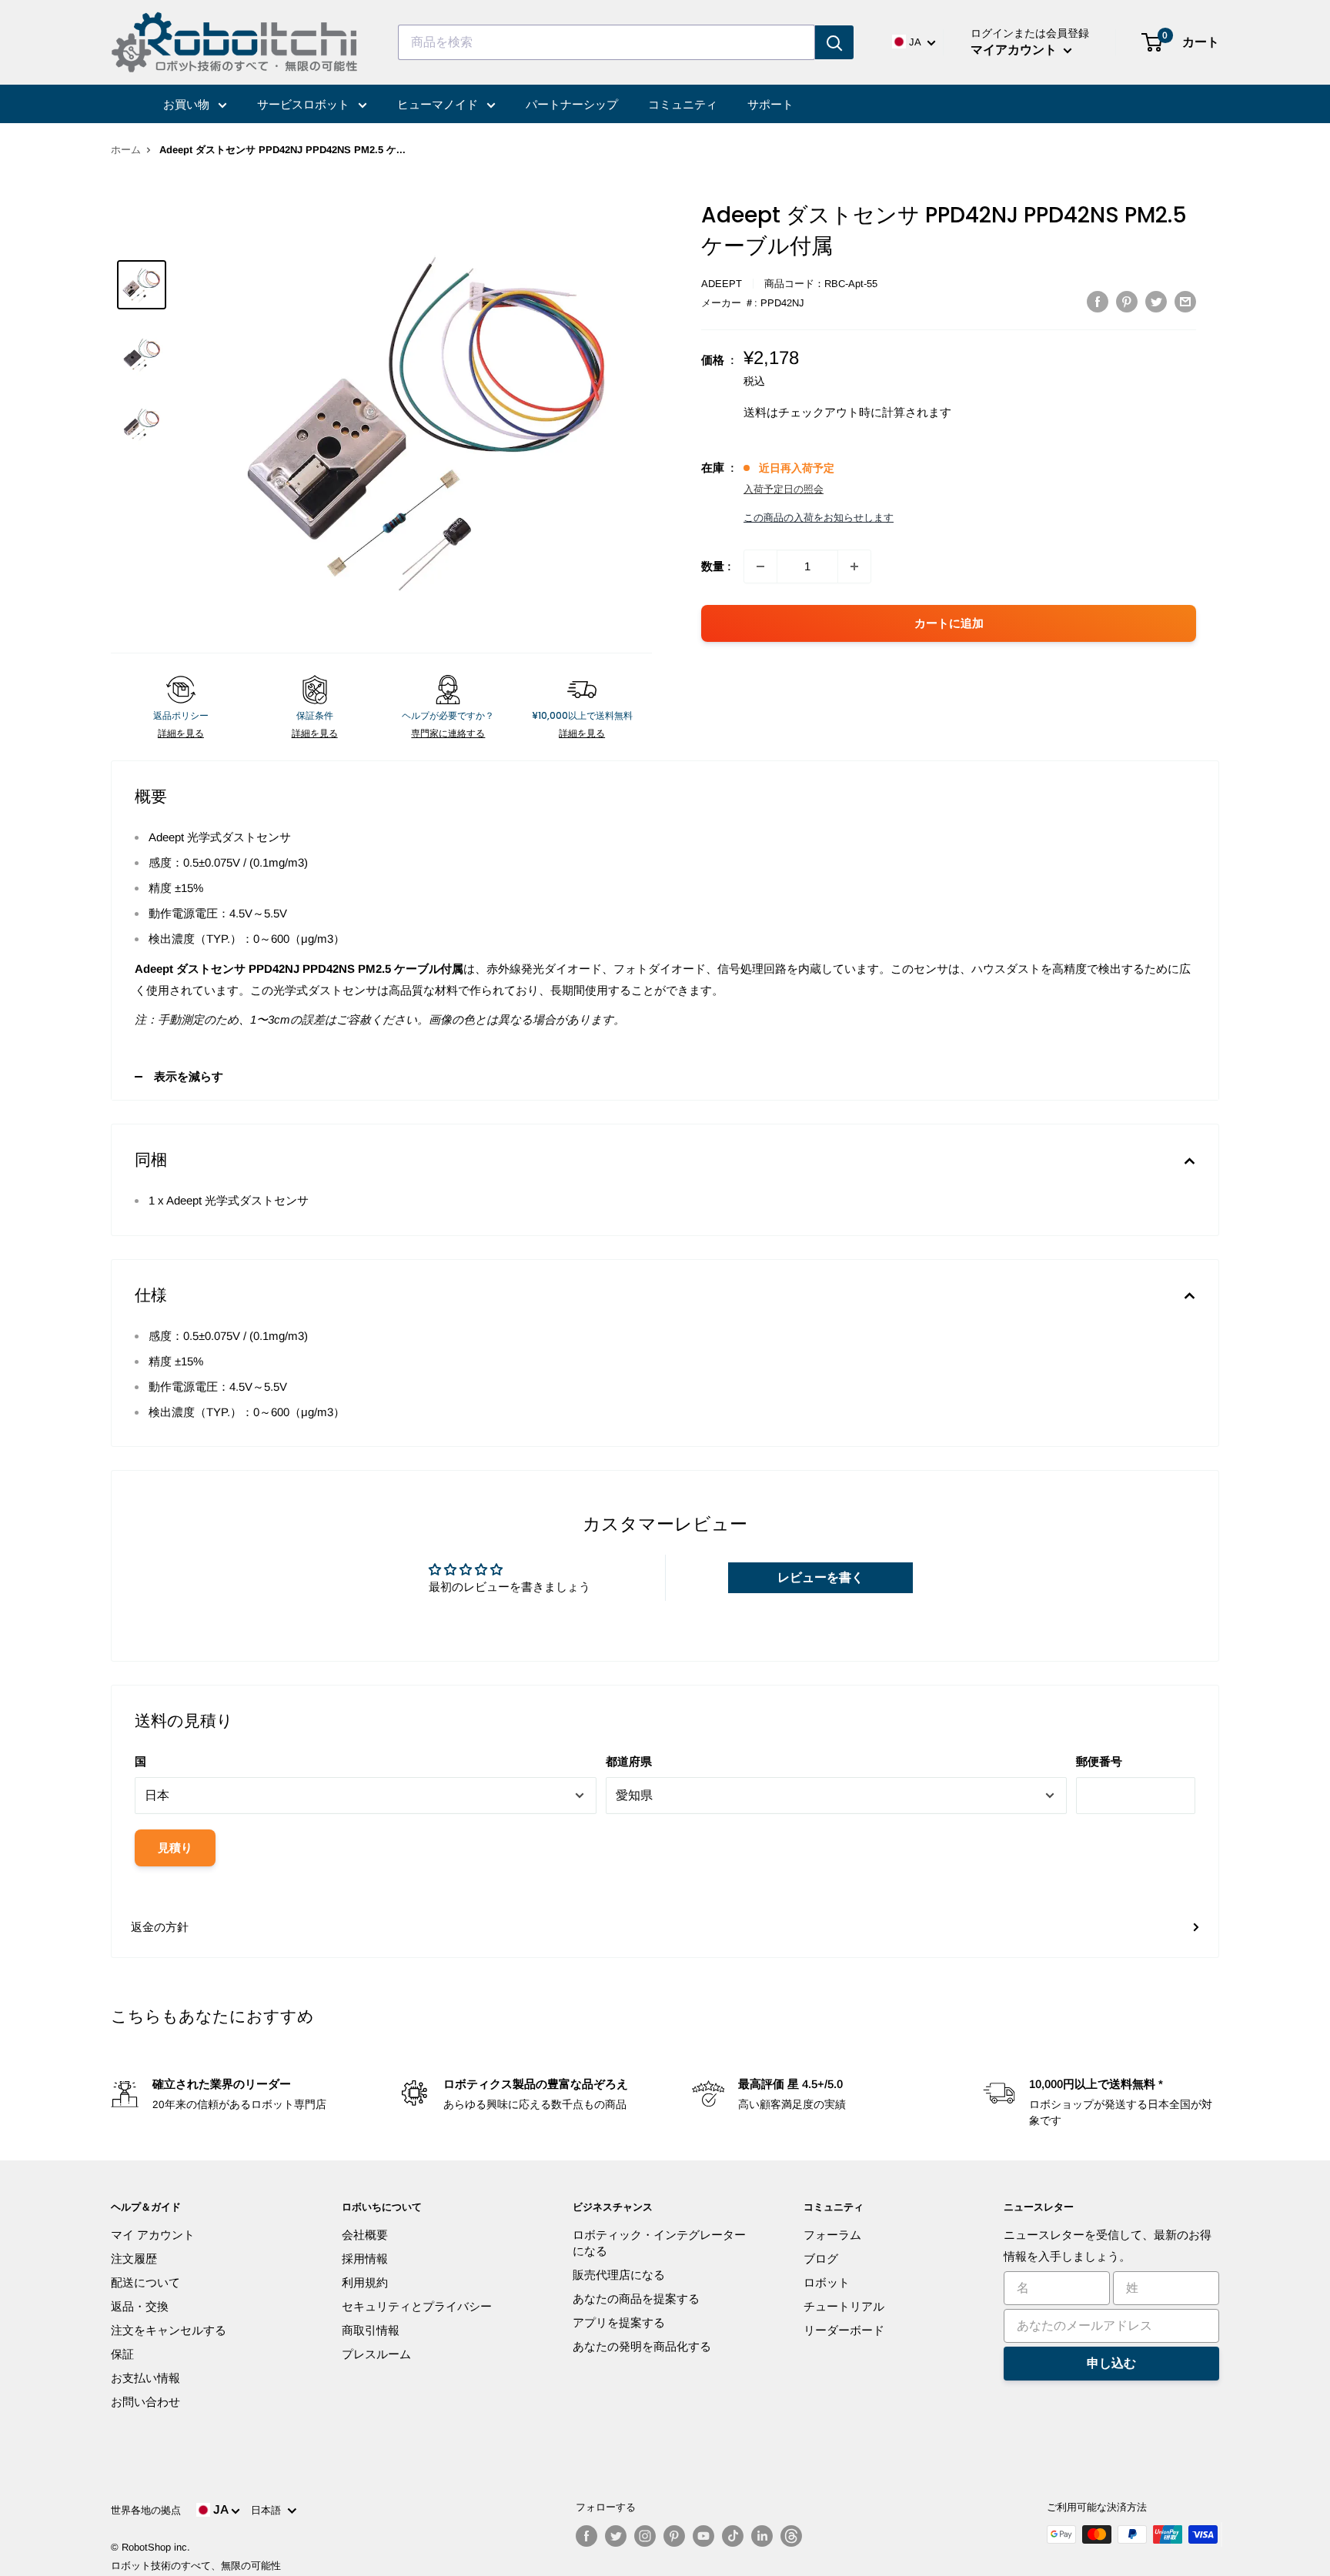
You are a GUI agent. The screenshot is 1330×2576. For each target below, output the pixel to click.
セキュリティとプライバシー (417, 2306)
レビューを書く (820, 1577)
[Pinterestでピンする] (1127, 301)
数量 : (716, 566)
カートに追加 (949, 623)
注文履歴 (134, 2259)
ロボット (827, 2282)
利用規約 (365, 2282)
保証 (122, 2354)
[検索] (834, 42)
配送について (145, 2282)
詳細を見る (181, 733)
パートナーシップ (572, 104)
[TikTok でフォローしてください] (733, 2536)
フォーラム (832, 2235)
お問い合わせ (145, 2402)
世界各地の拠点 (146, 2510)
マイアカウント (1015, 50)
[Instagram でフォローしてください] (645, 2536)
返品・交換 (140, 2306)
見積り (175, 1848)
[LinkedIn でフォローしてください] (762, 2536)
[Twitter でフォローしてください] (616, 2536)
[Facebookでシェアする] (1098, 301)
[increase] (854, 566)
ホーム (126, 150)
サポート (770, 104)
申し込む (1111, 2363)
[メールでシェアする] (1185, 301)
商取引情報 (371, 2330)
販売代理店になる (619, 2275)
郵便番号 (1099, 1761)
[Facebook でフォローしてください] (586, 2536)
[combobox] (607, 42)
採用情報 (365, 2259)
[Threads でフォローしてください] (791, 2536)
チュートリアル (844, 2306)
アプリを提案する (619, 2322)
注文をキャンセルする (169, 2330)
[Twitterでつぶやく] (1156, 301)
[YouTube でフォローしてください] (703, 2536)
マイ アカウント (153, 2235)
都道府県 (629, 1761)
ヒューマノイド (439, 104)
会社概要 (365, 2235)
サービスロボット (305, 104)
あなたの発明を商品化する (642, 2346)
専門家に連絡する (448, 733)
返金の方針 (160, 1927)
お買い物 (188, 104)
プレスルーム (376, 2354)
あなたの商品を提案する (636, 2299)
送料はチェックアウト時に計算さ (830, 412)
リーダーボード (844, 2330)
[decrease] (760, 566)
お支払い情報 (145, 2378)
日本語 (269, 2510)
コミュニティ (683, 104)
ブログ (821, 2259)
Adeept (722, 284)
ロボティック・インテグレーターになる (659, 2243)
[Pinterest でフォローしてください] (674, 2536)
